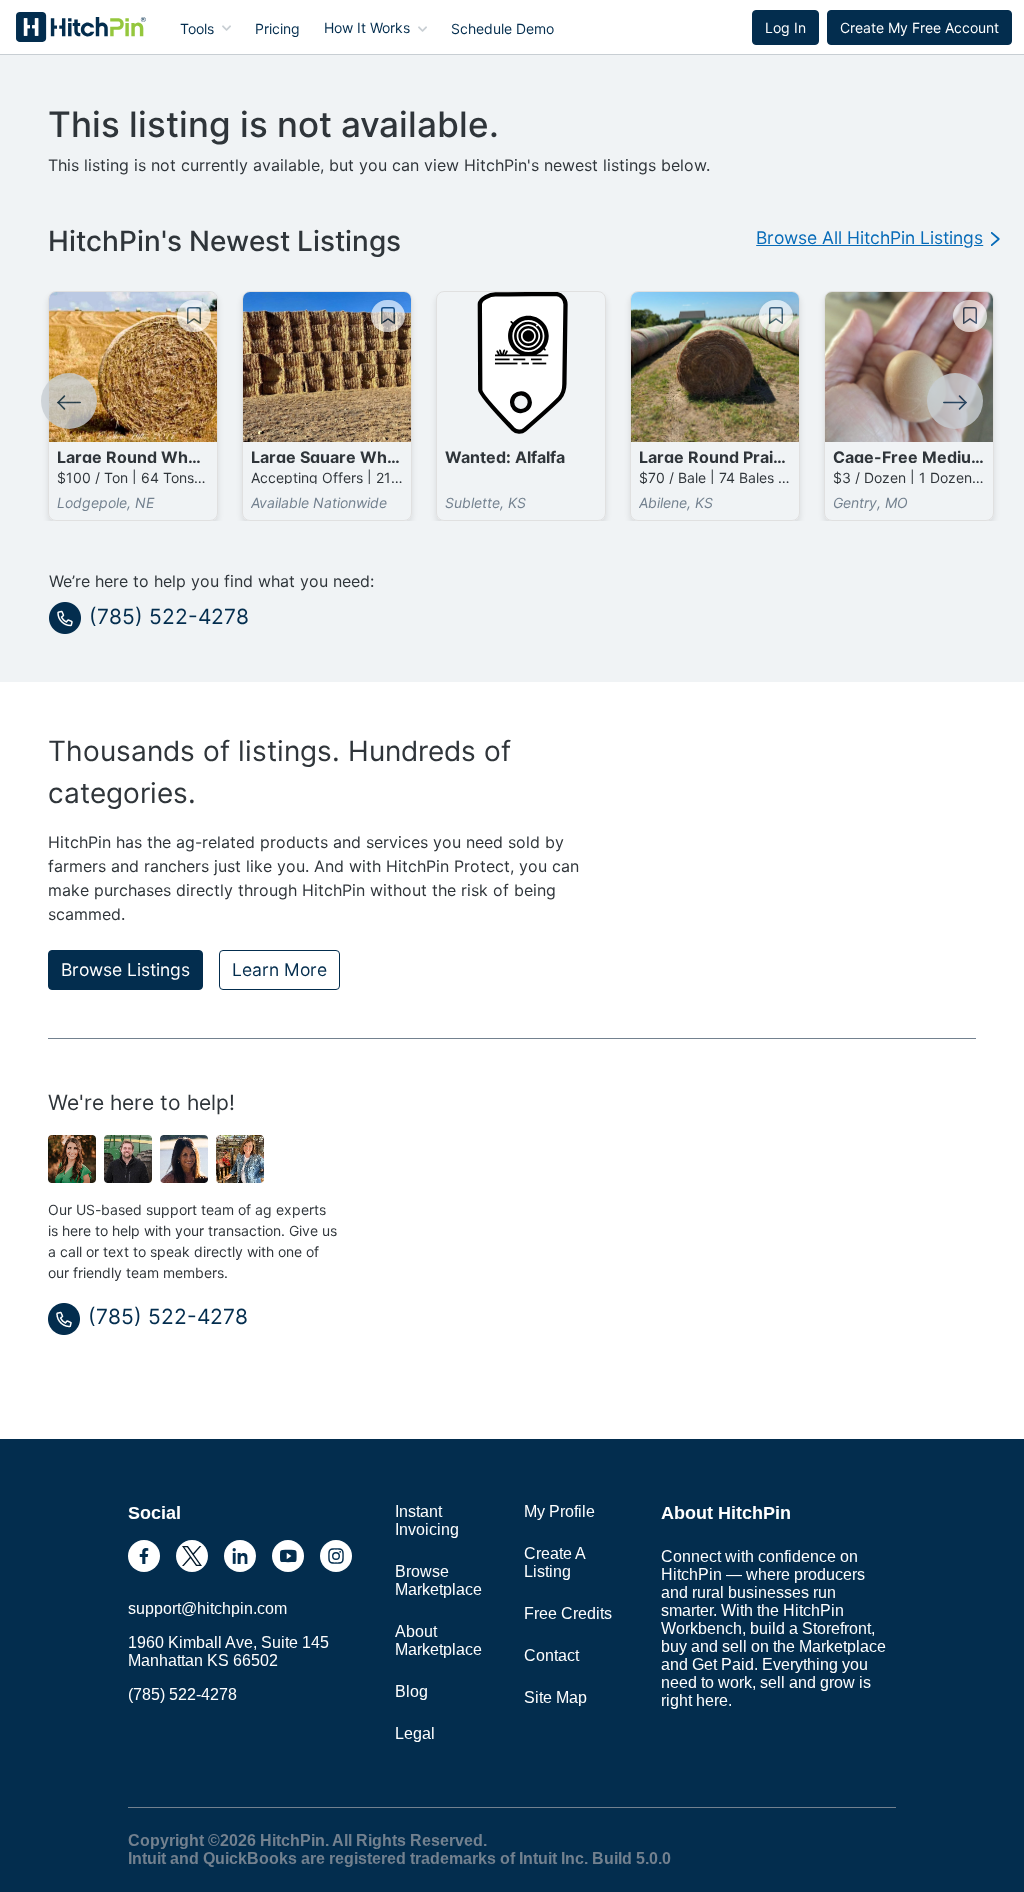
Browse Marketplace (438, 1580)
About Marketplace (438, 1640)
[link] (878, 238)
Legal (415, 1733)
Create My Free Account (919, 27)
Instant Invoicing (427, 1520)
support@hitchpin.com (207, 1608)
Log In (785, 27)
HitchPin (66, 27)
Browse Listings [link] (125, 969)
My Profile (559, 1511)
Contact (551, 1655)
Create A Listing (554, 1562)
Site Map (555, 1697)
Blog (411, 1691)
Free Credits (568, 1613)
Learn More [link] (279, 969)
